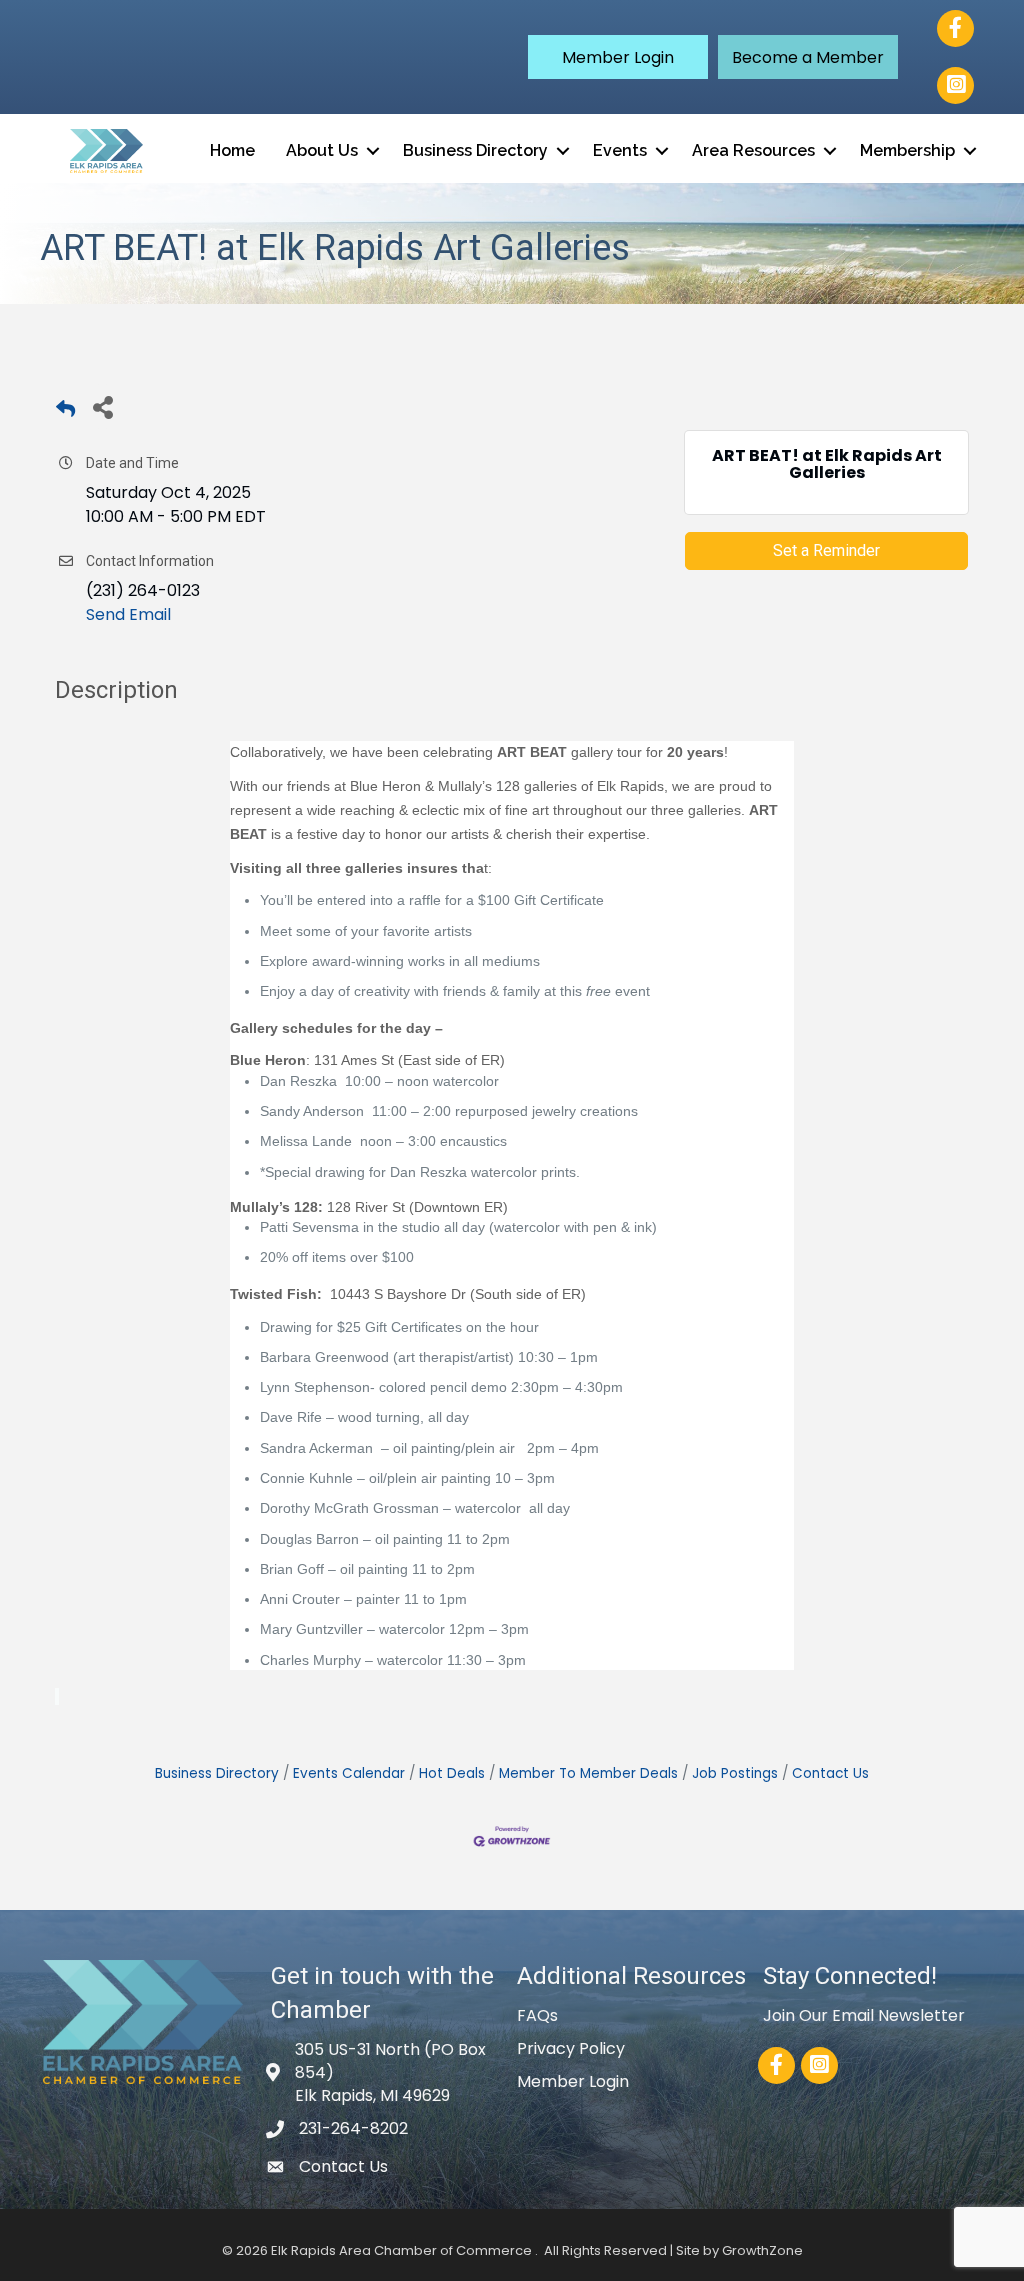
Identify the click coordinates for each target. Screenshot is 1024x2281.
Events (620, 150)
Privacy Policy (571, 2048)
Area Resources (753, 150)
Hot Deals (452, 1773)
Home (232, 150)
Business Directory (475, 150)
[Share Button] (102, 406)
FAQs (537, 2015)
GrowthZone (762, 2250)
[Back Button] (65, 412)
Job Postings (735, 1773)
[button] (618, 57)
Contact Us (830, 1773)
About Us (322, 150)
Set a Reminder (826, 550)
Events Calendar (349, 1773)
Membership (907, 150)
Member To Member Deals (588, 1773)
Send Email (128, 614)
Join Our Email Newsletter (864, 2015)
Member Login (573, 2081)
